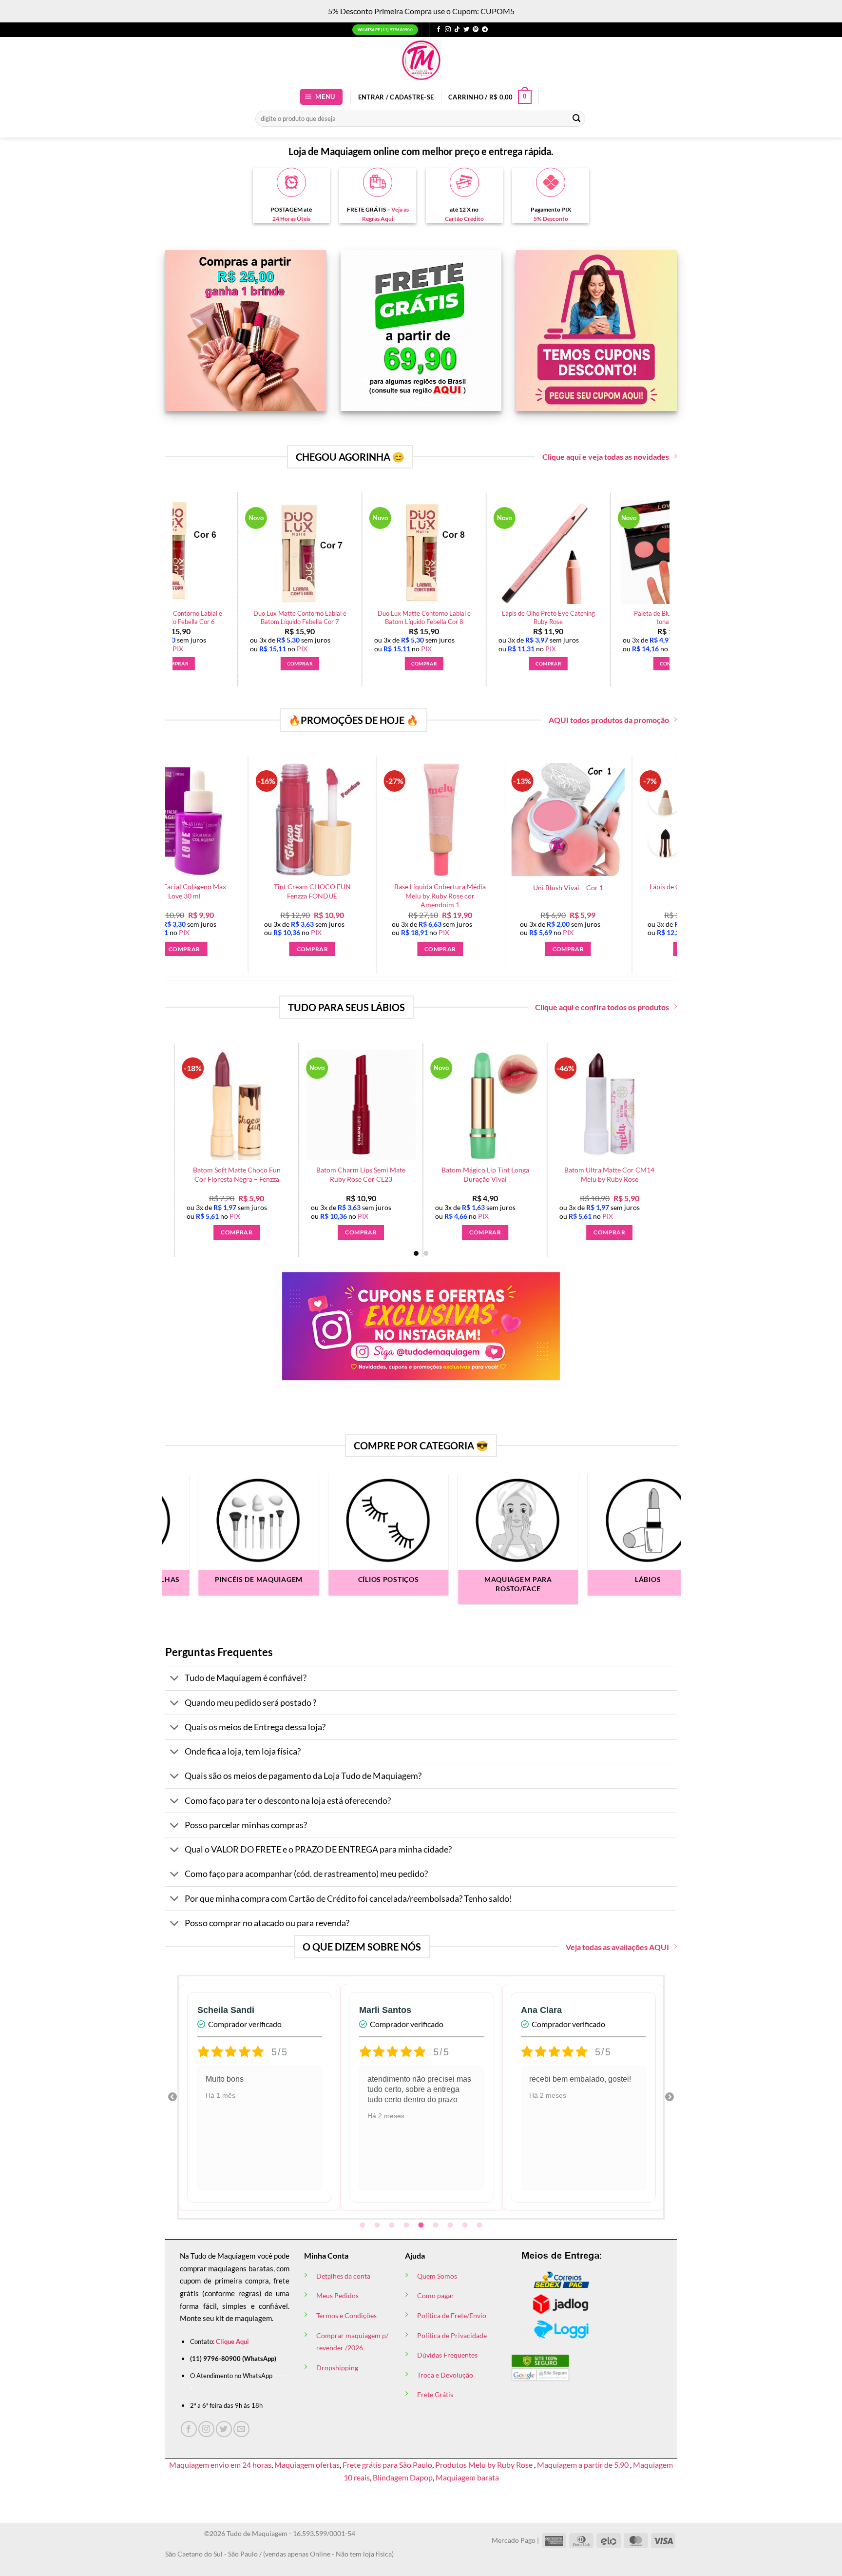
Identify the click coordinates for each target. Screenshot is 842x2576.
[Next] (675, 565)
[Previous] (167, 565)
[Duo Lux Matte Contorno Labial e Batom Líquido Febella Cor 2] (439, 552)
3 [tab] (393, 2225)
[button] (322, 97)
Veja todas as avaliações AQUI (617, 1947)
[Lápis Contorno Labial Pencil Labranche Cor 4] (424, 1105)
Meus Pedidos (337, 2295)
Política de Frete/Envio (452, 2315)
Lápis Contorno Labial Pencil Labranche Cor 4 (424, 1174)
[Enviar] (576, 118)
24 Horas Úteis (291, 219)
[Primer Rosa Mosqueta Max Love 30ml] (190, 552)
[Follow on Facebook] (439, 30)
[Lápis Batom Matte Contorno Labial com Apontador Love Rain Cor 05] (300, 1105)
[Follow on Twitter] (466, 30)
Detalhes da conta (343, 2276)
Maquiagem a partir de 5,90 (584, 2465)
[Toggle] (175, 1679)
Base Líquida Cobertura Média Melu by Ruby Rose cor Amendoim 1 (331, 896)
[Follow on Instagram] (448, 30)
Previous (172, 2097)
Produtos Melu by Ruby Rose (485, 2465)
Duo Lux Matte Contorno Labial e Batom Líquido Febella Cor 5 (563, 617)
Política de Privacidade (452, 2335)
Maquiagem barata (467, 2477)
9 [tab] (480, 2225)
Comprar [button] (190, 664)
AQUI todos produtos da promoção (609, 720)
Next (670, 2097)
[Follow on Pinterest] (476, 30)
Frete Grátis (435, 2394)
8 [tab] (466, 2225)
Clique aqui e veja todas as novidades (606, 457)
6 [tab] (437, 2225)
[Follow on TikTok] (457, 30)
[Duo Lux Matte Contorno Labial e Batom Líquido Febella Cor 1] (314, 552)
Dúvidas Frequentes (447, 2355)
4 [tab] (407, 2225)
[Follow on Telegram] (485, 30)
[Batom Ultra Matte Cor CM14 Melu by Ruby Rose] (176, 1105)
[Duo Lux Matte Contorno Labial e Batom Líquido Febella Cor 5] (563, 552)
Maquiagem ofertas (307, 2465)
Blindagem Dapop (403, 2477)
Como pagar (436, 2295)
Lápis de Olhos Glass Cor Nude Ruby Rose (587, 891)
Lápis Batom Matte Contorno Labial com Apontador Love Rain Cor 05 (300, 1179)
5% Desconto (551, 219)
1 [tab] (364, 2225)
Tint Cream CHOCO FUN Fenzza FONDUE (203, 891)
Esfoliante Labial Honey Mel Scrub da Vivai (548, 1174)
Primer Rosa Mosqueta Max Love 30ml (190, 617)
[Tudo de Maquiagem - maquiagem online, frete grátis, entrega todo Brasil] (421, 60)
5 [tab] (422, 2225)
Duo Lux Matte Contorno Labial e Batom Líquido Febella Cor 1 (315, 617)
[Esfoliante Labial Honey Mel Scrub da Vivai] (548, 1105)
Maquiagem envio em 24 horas (220, 2465)
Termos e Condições (346, 2315)
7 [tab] (451, 2225)
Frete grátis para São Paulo (387, 2465)
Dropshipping (337, 2368)
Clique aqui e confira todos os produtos (602, 1007)
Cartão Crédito (464, 219)
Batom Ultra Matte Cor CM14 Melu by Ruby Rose (176, 1174)
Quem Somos (437, 2276)
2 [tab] (378, 2225)
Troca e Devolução (445, 2375)
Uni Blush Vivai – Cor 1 (459, 888)
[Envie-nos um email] (241, 2429)
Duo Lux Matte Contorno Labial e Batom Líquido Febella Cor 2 (439, 617)
